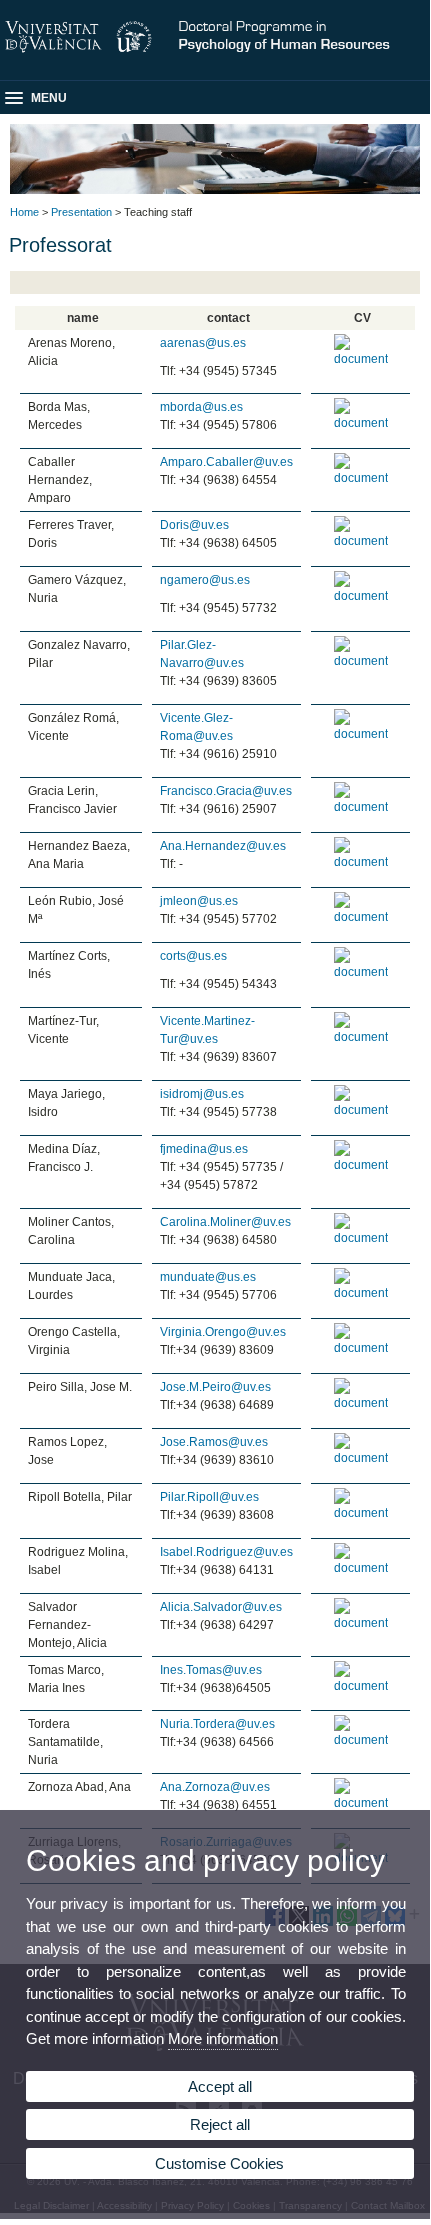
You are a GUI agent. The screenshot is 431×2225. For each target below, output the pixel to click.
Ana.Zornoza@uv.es (215, 1787)
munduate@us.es (208, 1277)
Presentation (81, 212)
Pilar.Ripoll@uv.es (209, 1497)
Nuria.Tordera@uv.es (217, 1724)
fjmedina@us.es (204, 1149)
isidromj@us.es (202, 1094)
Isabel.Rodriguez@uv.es (226, 1552)
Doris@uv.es (194, 525)
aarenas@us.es (203, 343)
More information (223, 2038)
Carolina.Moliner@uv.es (225, 1222)
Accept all (220, 2086)
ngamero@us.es (205, 580)
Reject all (220, 2124)
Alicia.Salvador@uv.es (221, 1607)
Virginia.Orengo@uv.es (223, 1332)
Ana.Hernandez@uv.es (223, 846)
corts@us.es (193, 956)
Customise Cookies (219, 2163)
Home (24, 212)
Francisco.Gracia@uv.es (226, 791)
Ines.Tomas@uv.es (211, 1670)
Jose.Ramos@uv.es (214, 1442)
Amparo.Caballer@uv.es (226, 462)
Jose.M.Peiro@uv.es (215, 1387)
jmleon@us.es (199, 901)
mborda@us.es (201, 407)
